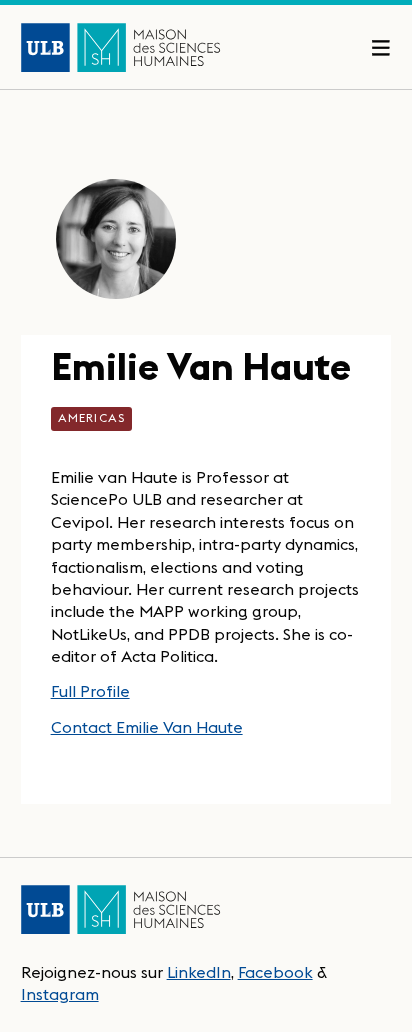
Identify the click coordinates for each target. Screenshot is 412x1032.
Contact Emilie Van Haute (147, 727)
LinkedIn (199, 972)
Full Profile (90, 691)
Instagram (60, 994)
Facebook (275, 972)
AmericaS (92, 417)
